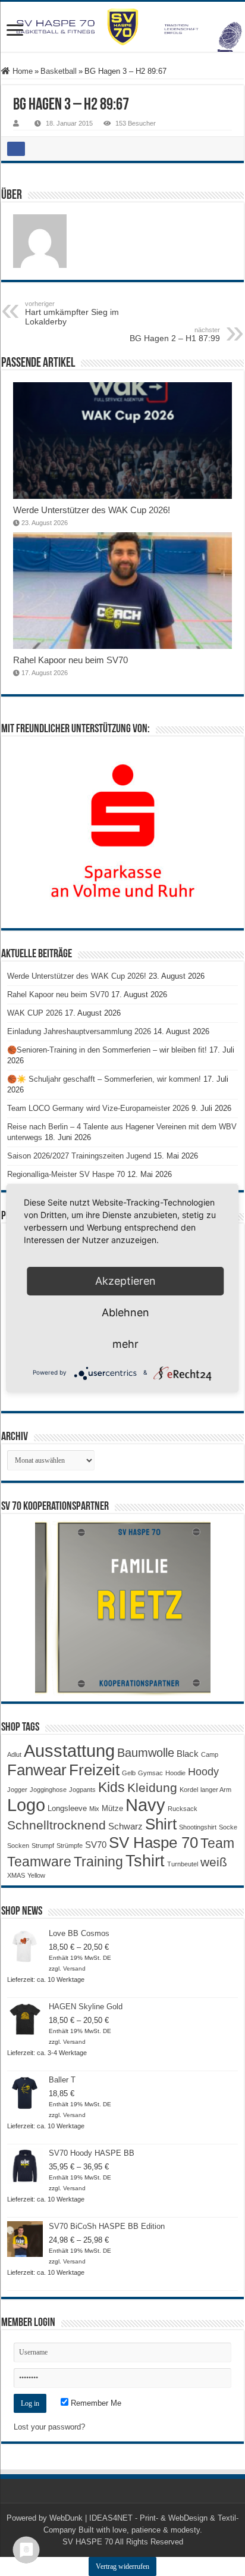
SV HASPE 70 (88, 2542)
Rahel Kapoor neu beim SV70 (70, 660)
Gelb (129, 1773)
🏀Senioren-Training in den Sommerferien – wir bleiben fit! (107, 1050)
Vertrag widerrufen (122, 2566)
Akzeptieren (125, 1281)
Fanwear (37, 1770)
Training (98, 1862)
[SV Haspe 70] (122, 27)
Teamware (39, 1862)
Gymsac (150, 1773)
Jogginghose (48, 1790)
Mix (94, 1809)
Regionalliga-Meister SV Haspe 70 (66, 1174)
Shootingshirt (198, 1827)
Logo (26, 1805)
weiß (214, 1862)
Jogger (17, 1790)
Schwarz (125, 1826)
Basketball (59, 71)
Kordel (189, 1790)
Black (188, 1754)
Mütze (112, 1808)
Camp (210, 1754)
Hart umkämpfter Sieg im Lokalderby (72, 313)
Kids (111, 1787)
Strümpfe (70, 1846)
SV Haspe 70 (153, 1843)
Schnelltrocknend (56, 1825)
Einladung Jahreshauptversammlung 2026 (79, 1031)
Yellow (36, 1875)
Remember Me (95, 2403)
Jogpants (82, 1790)
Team (217, 1843)
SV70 (96, 1845)
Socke (228, 1827)
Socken (18, 1846)
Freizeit (94, 1770)
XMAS (16, 1875)
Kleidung (152, 1788)
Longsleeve (67, 1808)
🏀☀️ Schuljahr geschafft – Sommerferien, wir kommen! (104, 1079)
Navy (145, 1805)
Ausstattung (69, 1751)
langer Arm (216, 1790)
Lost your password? (49, 2427)
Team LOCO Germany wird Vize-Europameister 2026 (98, 1108)
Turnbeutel (183, 1864)
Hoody (203, 1772)
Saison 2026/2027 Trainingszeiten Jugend (79, 1156)
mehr (125, 1344)
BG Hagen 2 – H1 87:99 (175, 335)
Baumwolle (146, 1753)
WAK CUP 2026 (35, 1013)
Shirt (161, 1824)
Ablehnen (125, 1312)
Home (21, 71)
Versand (74, 1968)
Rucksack (183, 1809)
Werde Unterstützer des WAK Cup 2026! (92, 510)
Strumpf (43, 1846)
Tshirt (145, 1861)
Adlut (14, 1754)
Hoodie (175, 1773)
